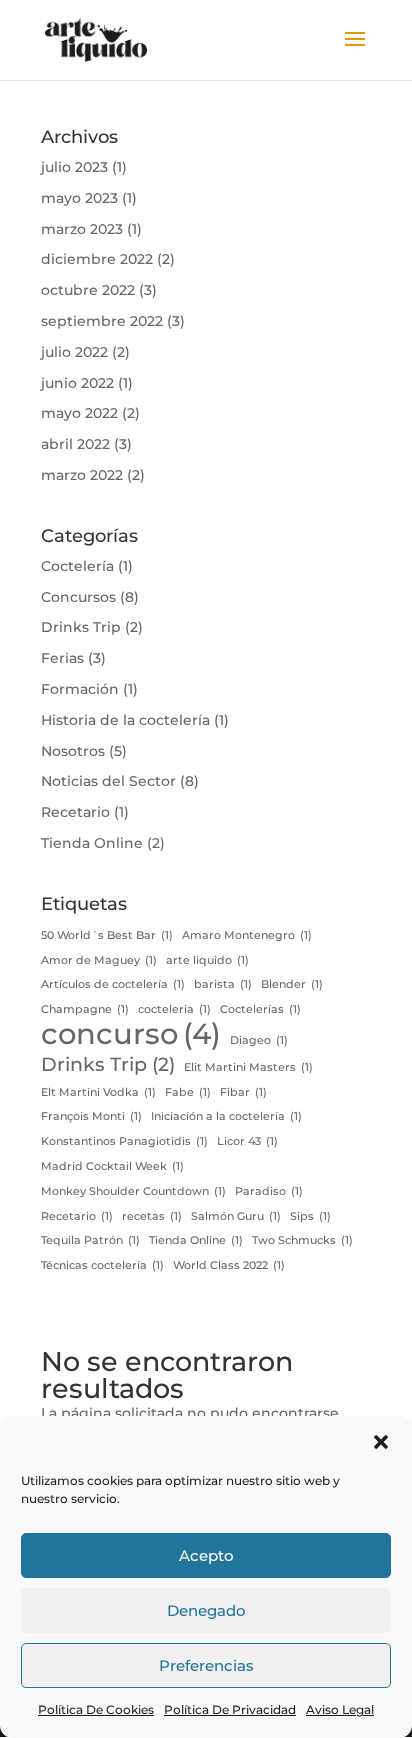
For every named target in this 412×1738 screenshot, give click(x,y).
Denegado (206, 1610)
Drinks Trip (81, 627)
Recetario (75, 812)
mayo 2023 (79, 198)
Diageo (259, 1040)
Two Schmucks (302, 1240)
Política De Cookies (96, 1709)
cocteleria (174, 1009)
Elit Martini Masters (248, 1067)
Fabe (188, 1092)
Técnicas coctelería (102, 1265)
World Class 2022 (229, 1265)
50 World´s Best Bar (107, 935)
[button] (381, 1442)
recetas (152, 1216)
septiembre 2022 (102, 321)
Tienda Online (92, 843)
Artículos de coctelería (113, 984)
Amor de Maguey (99, 960)
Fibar (243, 1092)
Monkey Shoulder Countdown (133, 1191)
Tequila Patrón (90, 1240)
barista (223, 984)
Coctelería (77, 566)
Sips (310, 1216)
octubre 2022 (88, 290)
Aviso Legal (340, 1709)
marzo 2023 (82, 229)
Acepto (206, 1555)
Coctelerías (260, 1009)
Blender (292, 984)
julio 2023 (74, 167)
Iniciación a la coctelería (226, 1116)
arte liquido (207, 960)
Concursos (78, 597)
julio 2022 (74, 352)
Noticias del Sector (108, 781)
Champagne (85, 1009)
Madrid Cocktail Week (112, 1166)
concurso (131, 1034)
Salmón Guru (236, 1216)
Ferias (62, 658)
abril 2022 (75, 444)
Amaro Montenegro (247, 935)
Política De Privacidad (230, 1709)
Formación (80, 689)
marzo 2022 (82, 475)
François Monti (91, 1116)
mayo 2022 (79, 413)
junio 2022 (77, 383)
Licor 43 (247, 1141)
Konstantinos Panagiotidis (124, 1141)
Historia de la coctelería (125, 720)
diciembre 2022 (97, 259)
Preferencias (206, 1665)
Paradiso (269, 1191)
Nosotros (73, 751)
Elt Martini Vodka (98, 1092)
